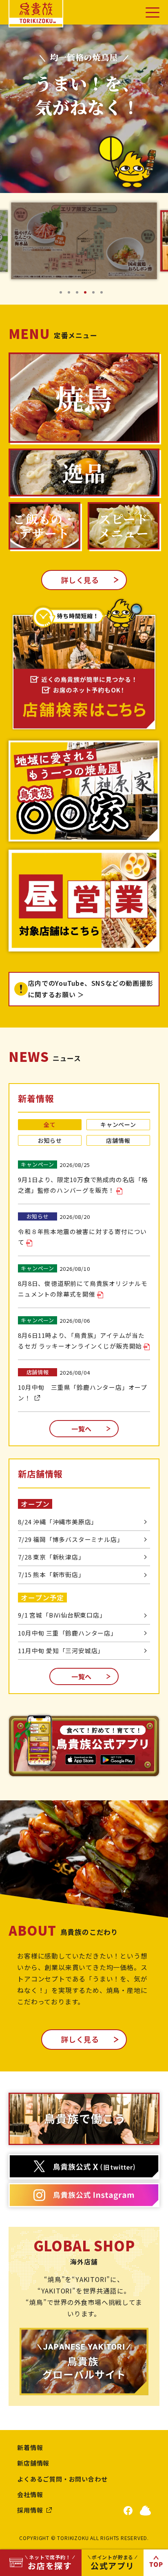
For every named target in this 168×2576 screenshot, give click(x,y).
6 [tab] (104, 295)
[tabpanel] (84, 241)
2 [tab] (72, 295)
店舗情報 (118, 1140)
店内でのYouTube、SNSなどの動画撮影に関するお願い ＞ (90, 989)
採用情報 (30, 2510)
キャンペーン (118, 1124)
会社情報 (30, 2494)
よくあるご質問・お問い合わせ (62, 2479)
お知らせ (50, 1140)
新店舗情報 (33, 2463)
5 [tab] (96, 295)
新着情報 (30, 2447)
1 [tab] (64, 295)
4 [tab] (88, 295)
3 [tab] (80, 295)
